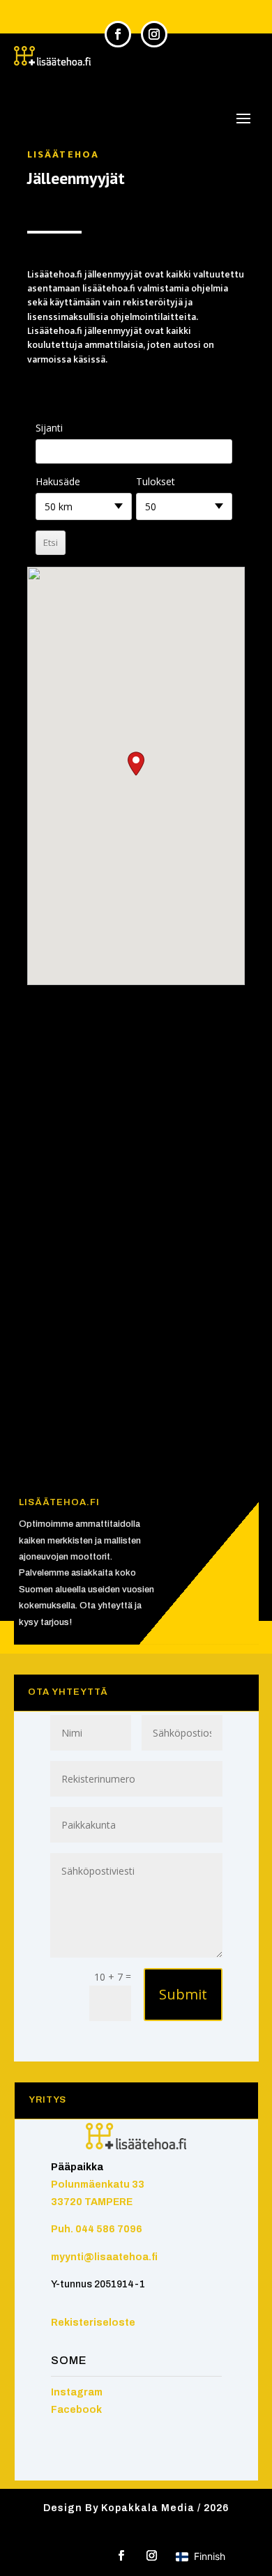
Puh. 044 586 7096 (97, 2229)
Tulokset (156, 481)
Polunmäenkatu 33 (98, 2185)
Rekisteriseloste (93, 2323)
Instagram (77, 2392)
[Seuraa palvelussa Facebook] (118, 34)
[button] (136, 764)
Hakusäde (58, 481)
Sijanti (49, 428)
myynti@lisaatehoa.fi (104, 2257)
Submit (183, 1994)
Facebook (76, 2410)
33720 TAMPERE (92, 2202)
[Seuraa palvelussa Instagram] (154, 34)
